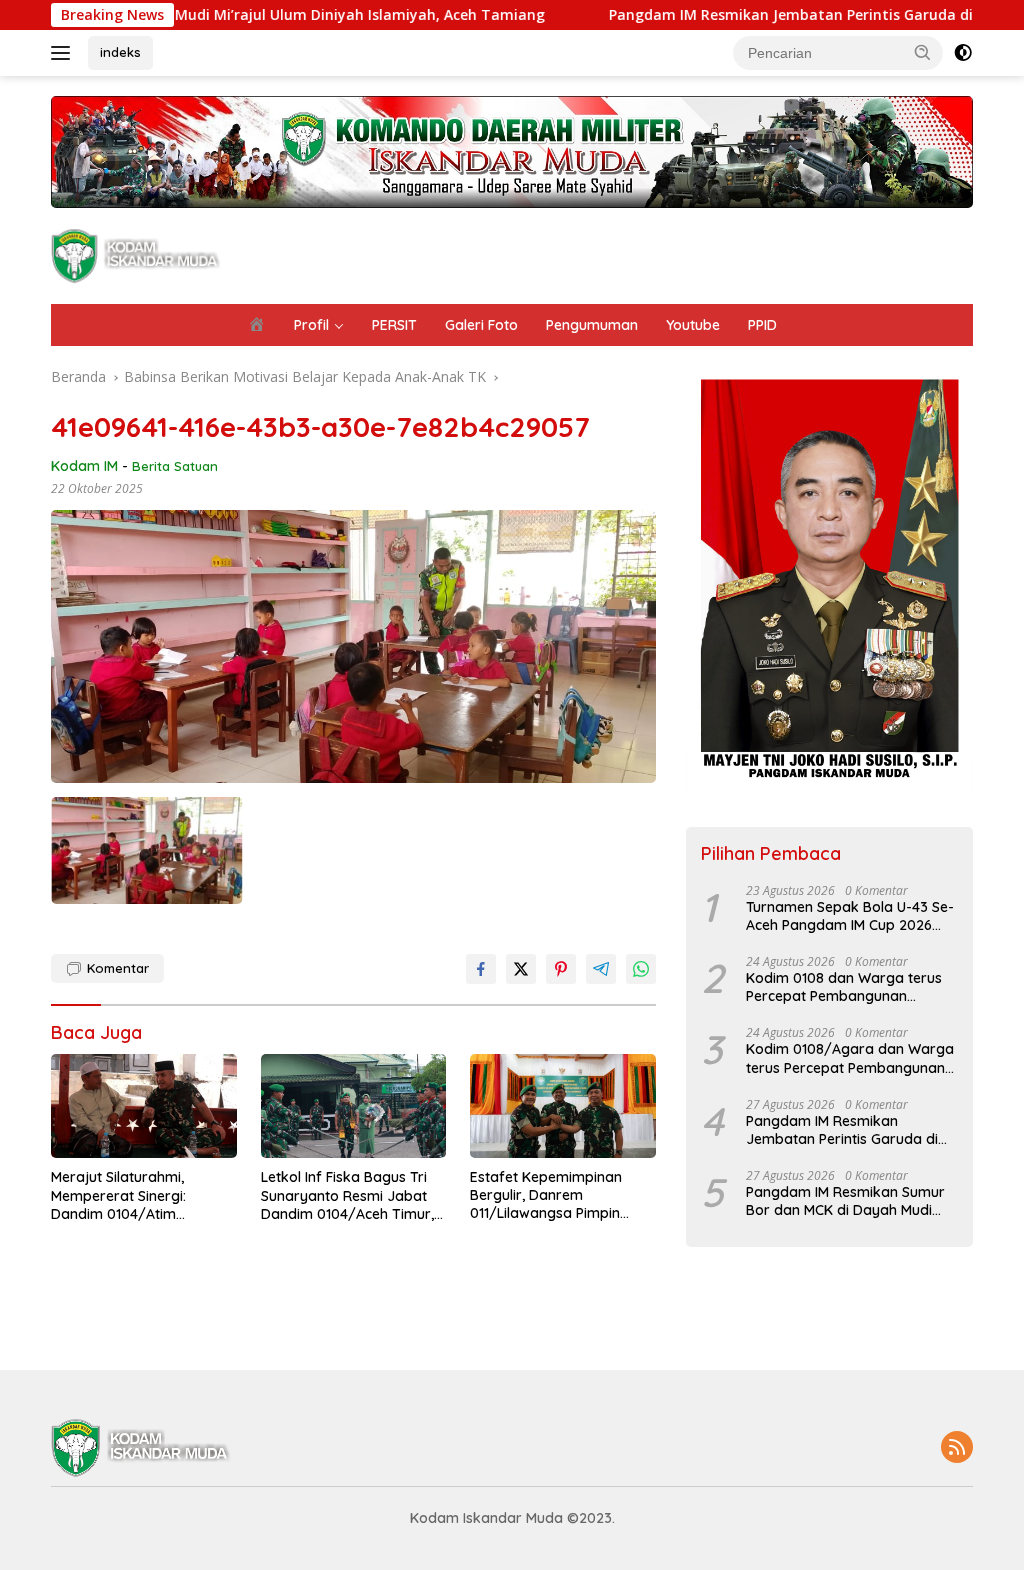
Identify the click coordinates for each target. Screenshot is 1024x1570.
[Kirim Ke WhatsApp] (641, 969)
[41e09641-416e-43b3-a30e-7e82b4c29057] (147, 850)
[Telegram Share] (601, 969)
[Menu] (64, 53)
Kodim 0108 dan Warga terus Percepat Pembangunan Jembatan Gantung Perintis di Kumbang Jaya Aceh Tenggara (850, 987)
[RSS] (957, 1448)
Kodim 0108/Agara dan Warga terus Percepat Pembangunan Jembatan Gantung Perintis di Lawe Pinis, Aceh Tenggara (850, 1058)
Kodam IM (84, 466)
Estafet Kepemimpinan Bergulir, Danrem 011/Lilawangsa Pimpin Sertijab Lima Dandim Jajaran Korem (546, 1195)
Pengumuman (592, 325)
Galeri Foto (481, 325)
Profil (311, 325)
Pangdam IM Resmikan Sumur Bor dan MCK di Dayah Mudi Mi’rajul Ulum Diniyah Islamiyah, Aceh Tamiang (849, 1201)
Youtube (693, 325)
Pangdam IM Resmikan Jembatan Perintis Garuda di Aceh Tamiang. (768, 15)
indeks (120, 52)
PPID (762, 325)
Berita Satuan (175, 466)
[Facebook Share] (481, 969)
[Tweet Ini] (521, 969)
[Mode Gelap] (963, 53)
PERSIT (394, 325)
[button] (923, 52)
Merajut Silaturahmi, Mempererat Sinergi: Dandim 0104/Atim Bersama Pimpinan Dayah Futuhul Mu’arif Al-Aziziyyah (141, 1195)
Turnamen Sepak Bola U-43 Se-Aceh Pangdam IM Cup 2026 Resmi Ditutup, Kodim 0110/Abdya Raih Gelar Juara (850, 916)
